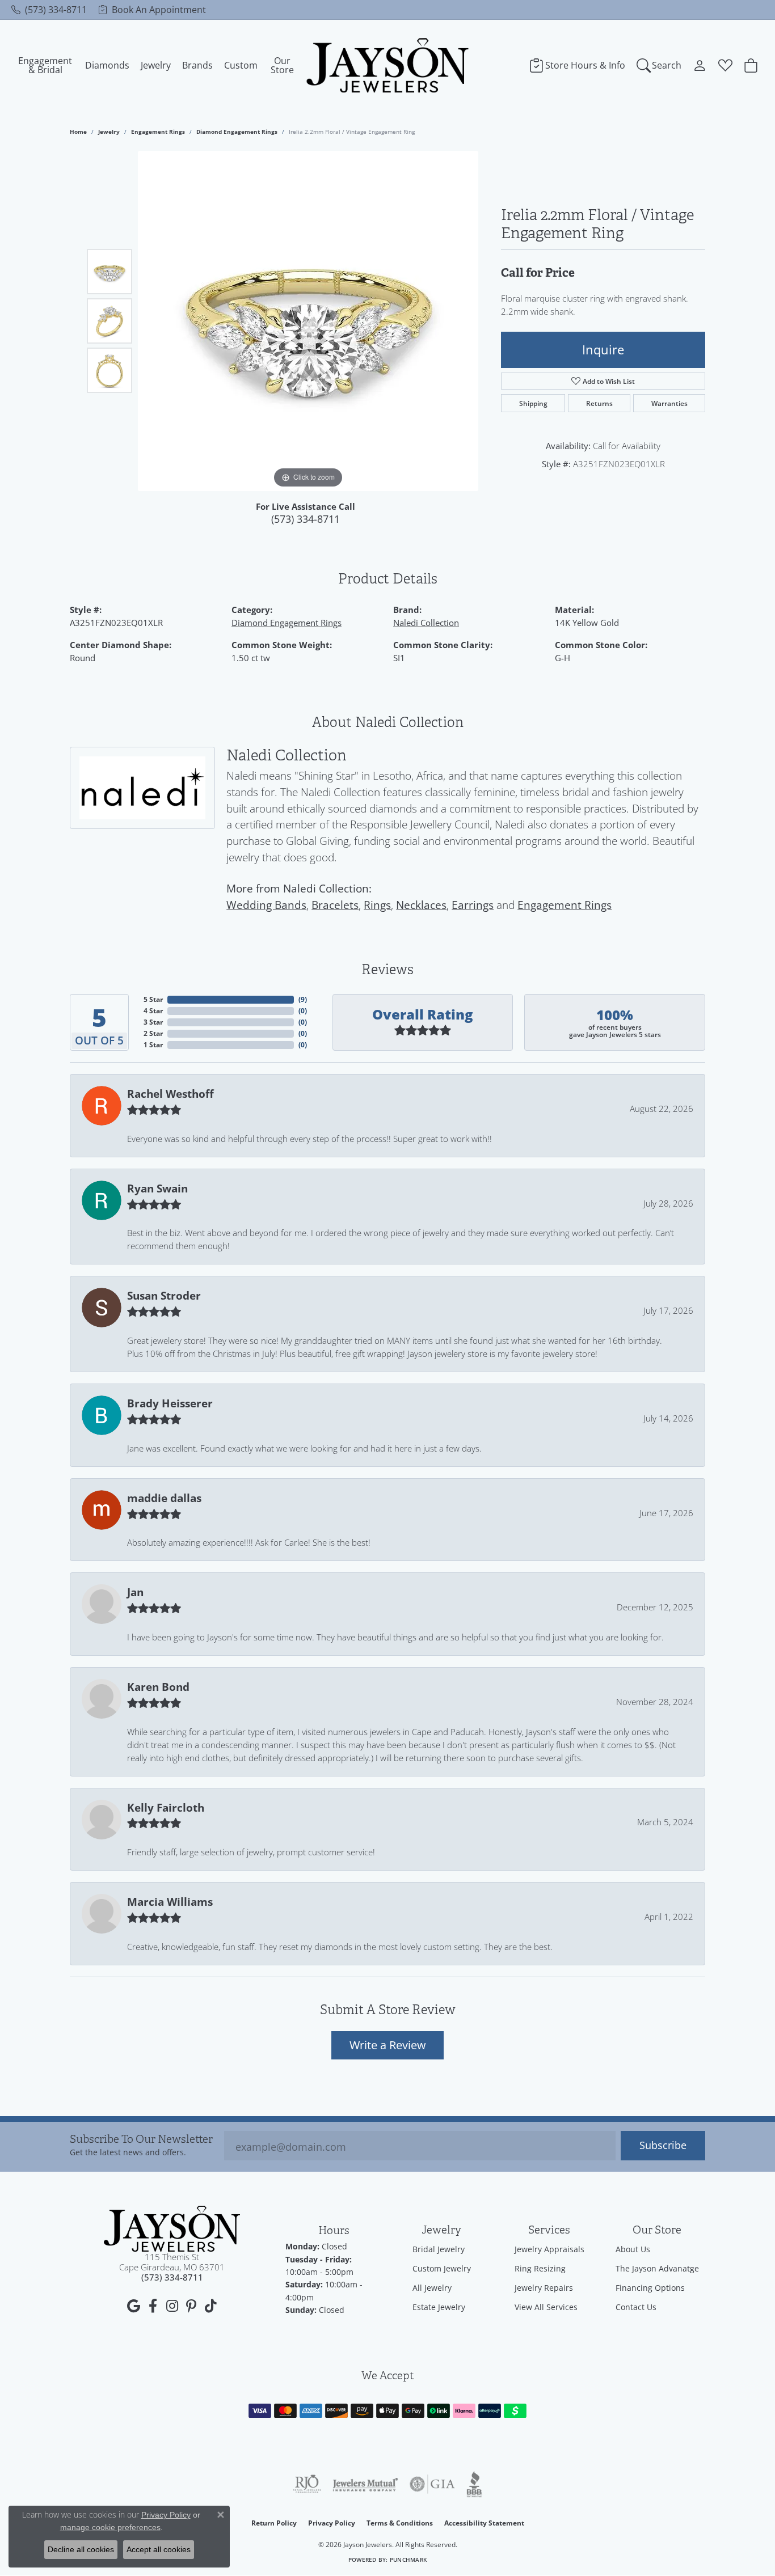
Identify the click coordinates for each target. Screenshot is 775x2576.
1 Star (153, 1045)
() (303, 999)
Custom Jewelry (442, 2268)
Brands (197, 65)
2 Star (153, 1033)
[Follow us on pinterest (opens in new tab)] (191, 2306)
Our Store (282, 65)
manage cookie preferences (110, 2527)
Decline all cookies (81, 2549)
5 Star (153, 999)
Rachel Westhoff (170, 1094)
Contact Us (636, 2307)
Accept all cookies (159, 2549)
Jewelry (156, 65)
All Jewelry (432, 2288)
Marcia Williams (170, 1902)
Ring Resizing (540, 2268)
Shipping (533, 403)
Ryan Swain (157, 1188)
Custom (241, 65)
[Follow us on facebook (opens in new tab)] (153, 2306)
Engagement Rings (158, 132)
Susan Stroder (164, 1296)
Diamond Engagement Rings (237, 132)
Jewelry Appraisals (549, 2249)
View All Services (546, 2307)
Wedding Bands (266, 905)
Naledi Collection (426, 623)
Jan (135, 1592)
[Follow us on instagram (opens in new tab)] (172, 2306)
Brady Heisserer (170, 1403)
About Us (633, 2249)
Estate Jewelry (439, 2307)
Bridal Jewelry (439, 2249)
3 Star (153, 1022)
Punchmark (408, 2560)
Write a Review (388, 2045)
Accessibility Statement (484, 2523)
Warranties (669, 403)
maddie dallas (164, 1498)
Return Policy (274, 2523)
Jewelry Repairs (544, 2288)
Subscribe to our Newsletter (141, 2140)
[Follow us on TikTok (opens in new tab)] (210, 2306)
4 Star (153, 1011)
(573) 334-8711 (306, 519)
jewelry (109, 132)
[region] (308, 321)
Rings (377, 905)
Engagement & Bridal (45, 65)
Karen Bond (158, 1687)
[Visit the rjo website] (307, 2484)
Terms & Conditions (400, 2523)
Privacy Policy (332, 2523)
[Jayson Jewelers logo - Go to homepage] (388, 65)
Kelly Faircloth (166, 1808)
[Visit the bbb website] (474, 2484)
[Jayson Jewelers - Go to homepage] (172, 2229)
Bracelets (335, 905)
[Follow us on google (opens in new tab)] (133, 2306)
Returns (599, 403)
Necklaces (421, 905)
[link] (49, 10)
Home (78, 132)
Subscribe (663, 2145)
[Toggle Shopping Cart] (751, 65)
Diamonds (107, 65)
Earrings (473, 905)
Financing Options (650, 2288)
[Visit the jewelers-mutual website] (365, 2484)
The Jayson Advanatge (657, 2268)
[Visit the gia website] (432, 2484)
